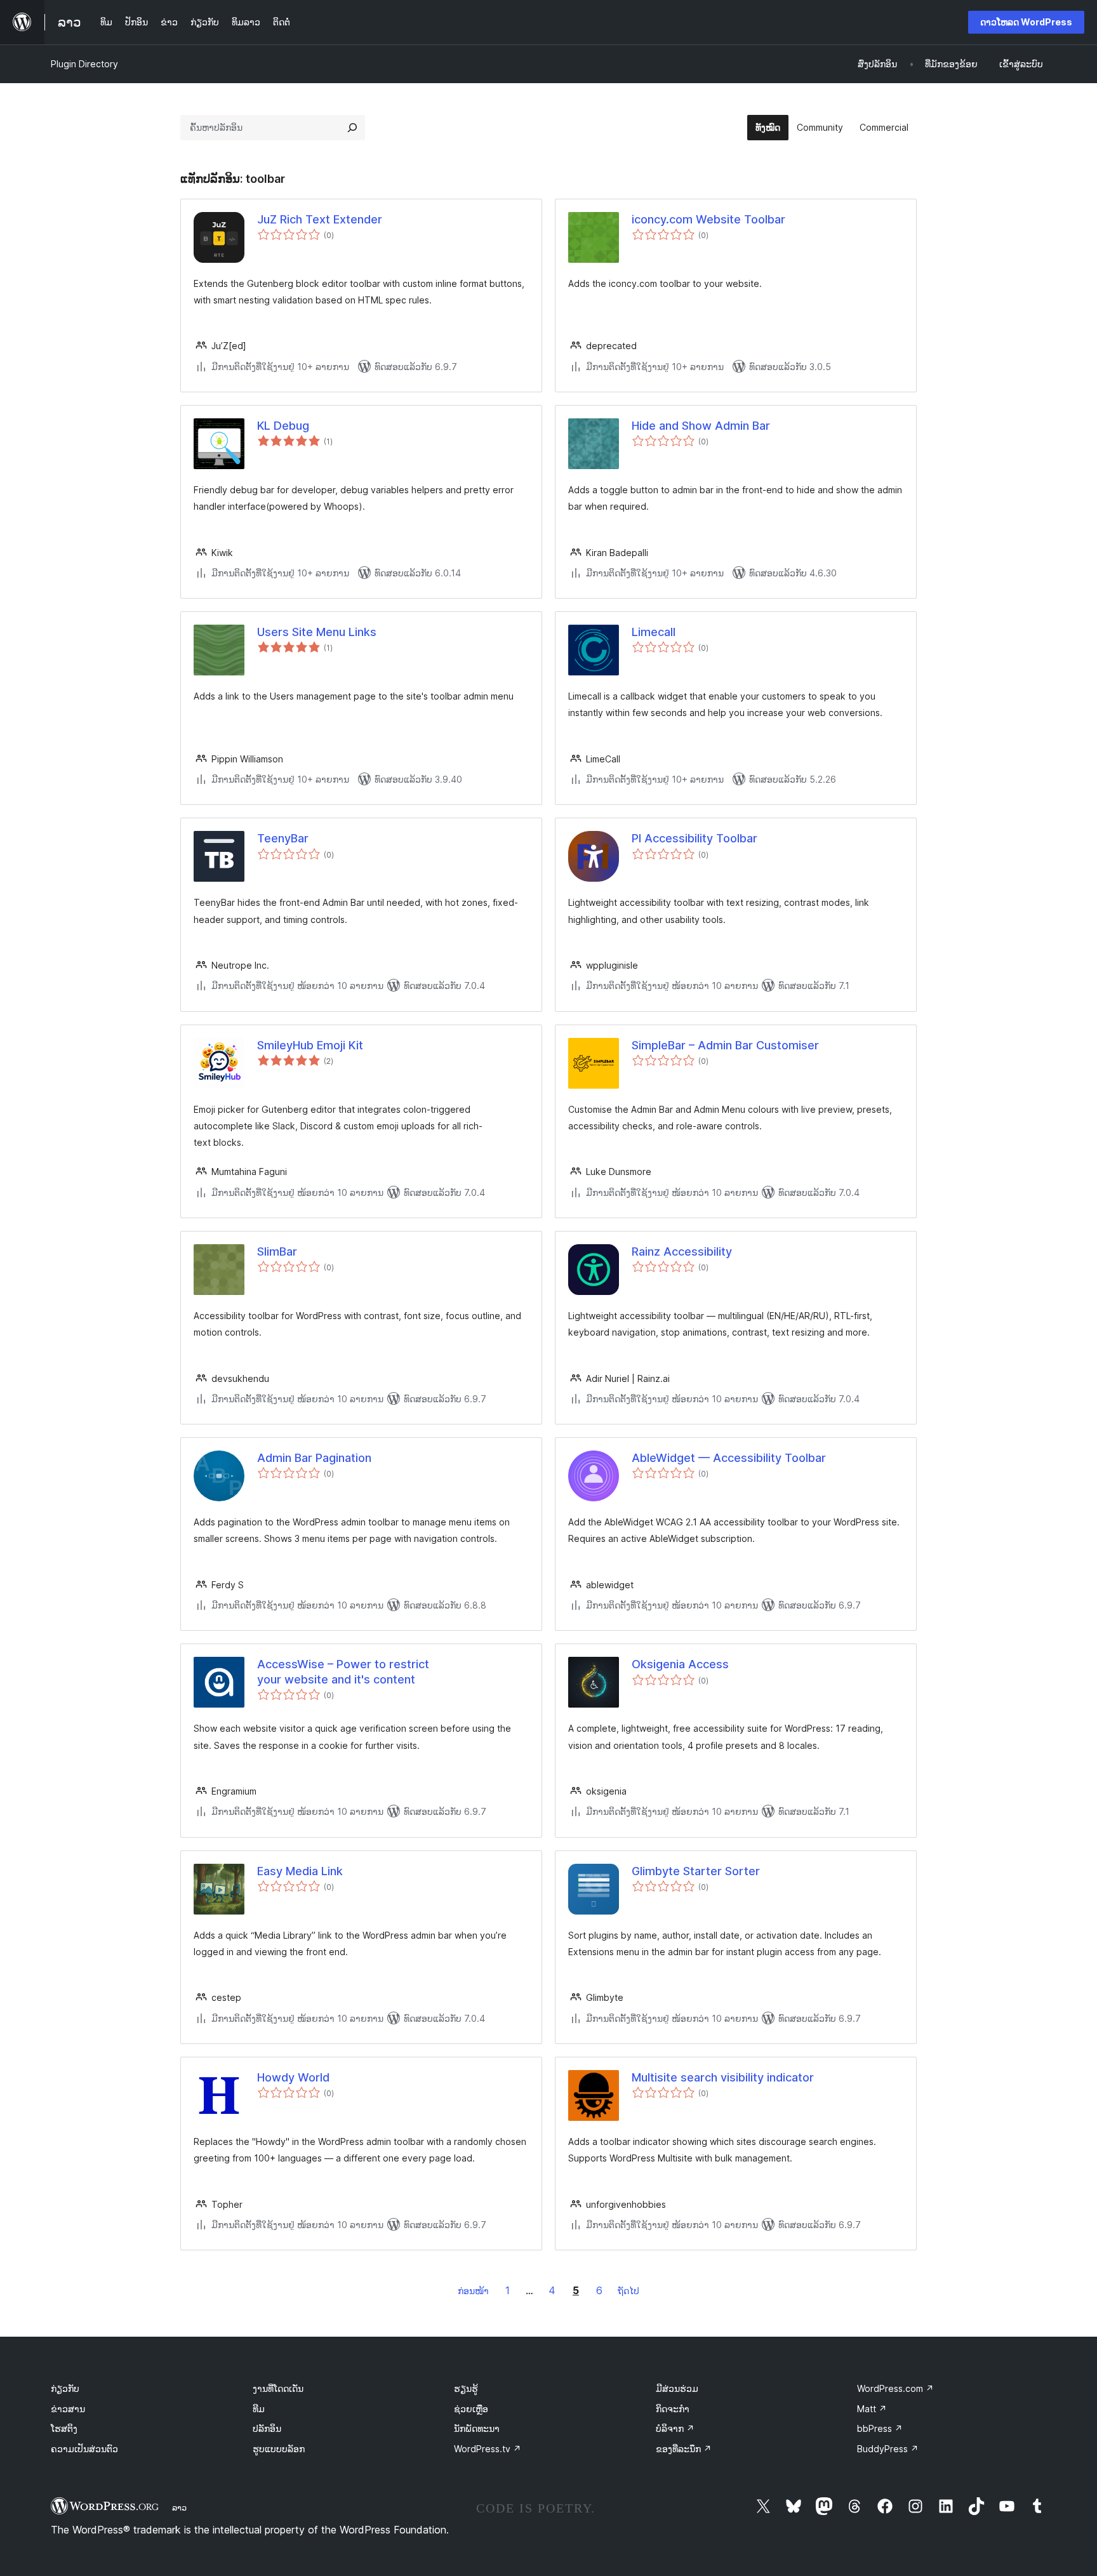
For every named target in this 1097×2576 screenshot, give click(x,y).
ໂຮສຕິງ (64, 2428)
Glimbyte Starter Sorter (696, 1871)
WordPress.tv (488, 2449)
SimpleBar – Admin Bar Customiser (725, 1045)
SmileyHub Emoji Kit (310, 1045)
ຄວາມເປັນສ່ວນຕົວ (84, 2449)
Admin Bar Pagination (314, 1458)
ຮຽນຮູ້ (466, 2388)
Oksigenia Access (680, 1664)
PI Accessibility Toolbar (695, 838)
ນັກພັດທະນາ (477, 2428)
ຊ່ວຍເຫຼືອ (471, 2409)
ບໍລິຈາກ (675, 2428)
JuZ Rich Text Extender (320, 219)
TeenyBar (283, 838)
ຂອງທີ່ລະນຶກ (684, 2449)
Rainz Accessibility (682, 1251)
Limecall (654, 632)
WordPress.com (895, 2388)
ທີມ (259, 2409)
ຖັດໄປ (628, 2291)
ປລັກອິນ (267, 2428)
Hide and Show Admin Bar (701, 426)
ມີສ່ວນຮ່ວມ (677, 2388)
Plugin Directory (84, 64)
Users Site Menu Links (317, 632)
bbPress (880, 2428)
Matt (872, 2409)
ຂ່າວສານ (68, 2409)
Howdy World (293, 2077)
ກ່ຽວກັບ (65, 2388)
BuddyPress (888, 2449)
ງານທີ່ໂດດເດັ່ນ (278, 2388)
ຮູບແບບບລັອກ (279, 2449)
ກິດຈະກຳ (673, 2409)
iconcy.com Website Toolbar (708, 219)
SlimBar (277, 1251)
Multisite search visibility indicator (723, 2077)
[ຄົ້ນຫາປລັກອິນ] (352, 128)
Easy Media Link (300, 1871)
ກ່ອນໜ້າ (473, 2291)
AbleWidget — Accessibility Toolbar (729, 1458)
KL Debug (283, 426)
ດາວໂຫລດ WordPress (1026, 22)
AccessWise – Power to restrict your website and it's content (343, 1671)
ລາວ (179, 2507)
